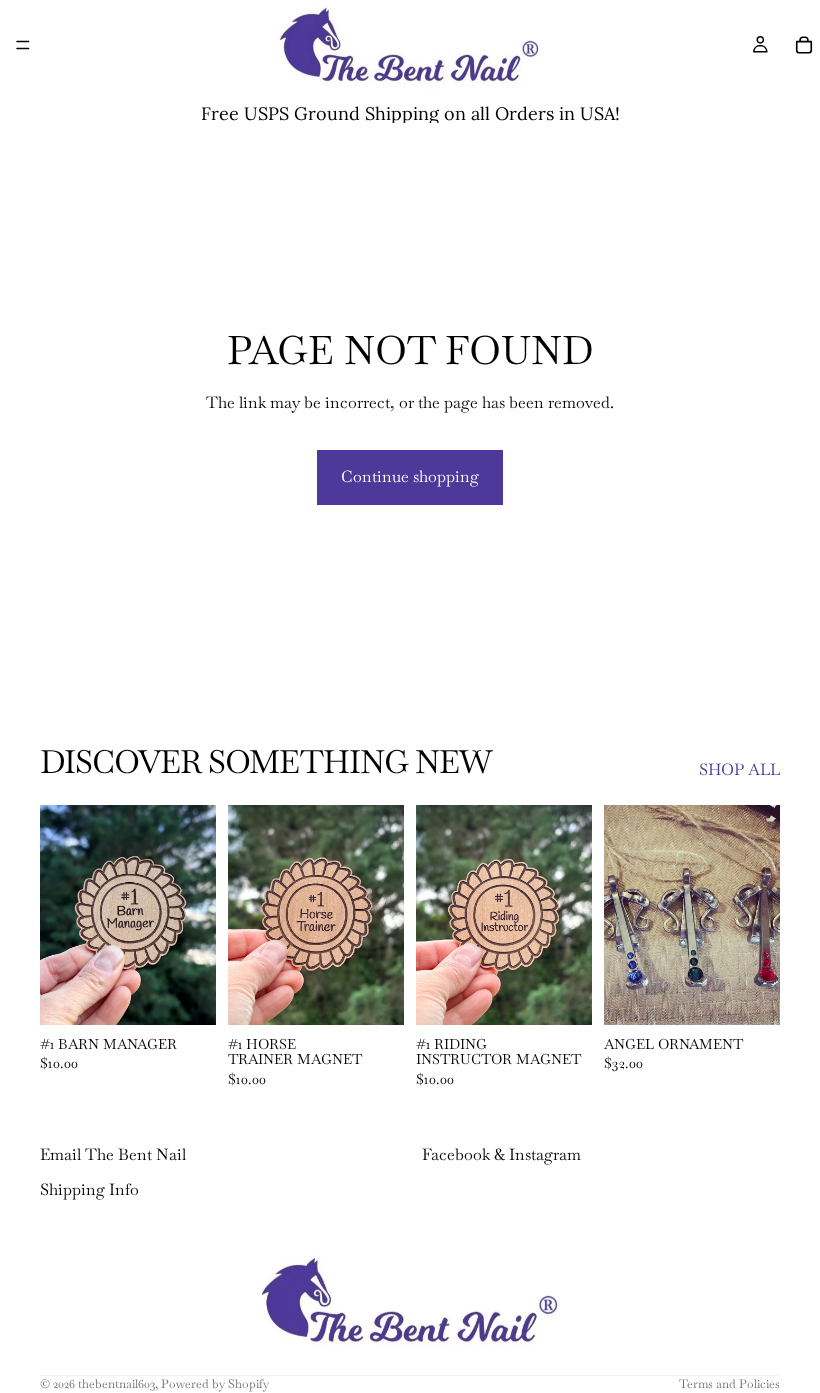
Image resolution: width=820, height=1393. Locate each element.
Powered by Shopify (215, 1384)
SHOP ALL (739, 769)
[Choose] (749, 994)
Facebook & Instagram (501, 1155)
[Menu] (23, 45)
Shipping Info (89, 1189)
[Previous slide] (62, 915)
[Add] (185, 994)
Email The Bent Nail (113, 1155)
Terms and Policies (729, 1384)
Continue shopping (410, 476)
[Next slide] (194, 915)
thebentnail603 (116, 1384)
